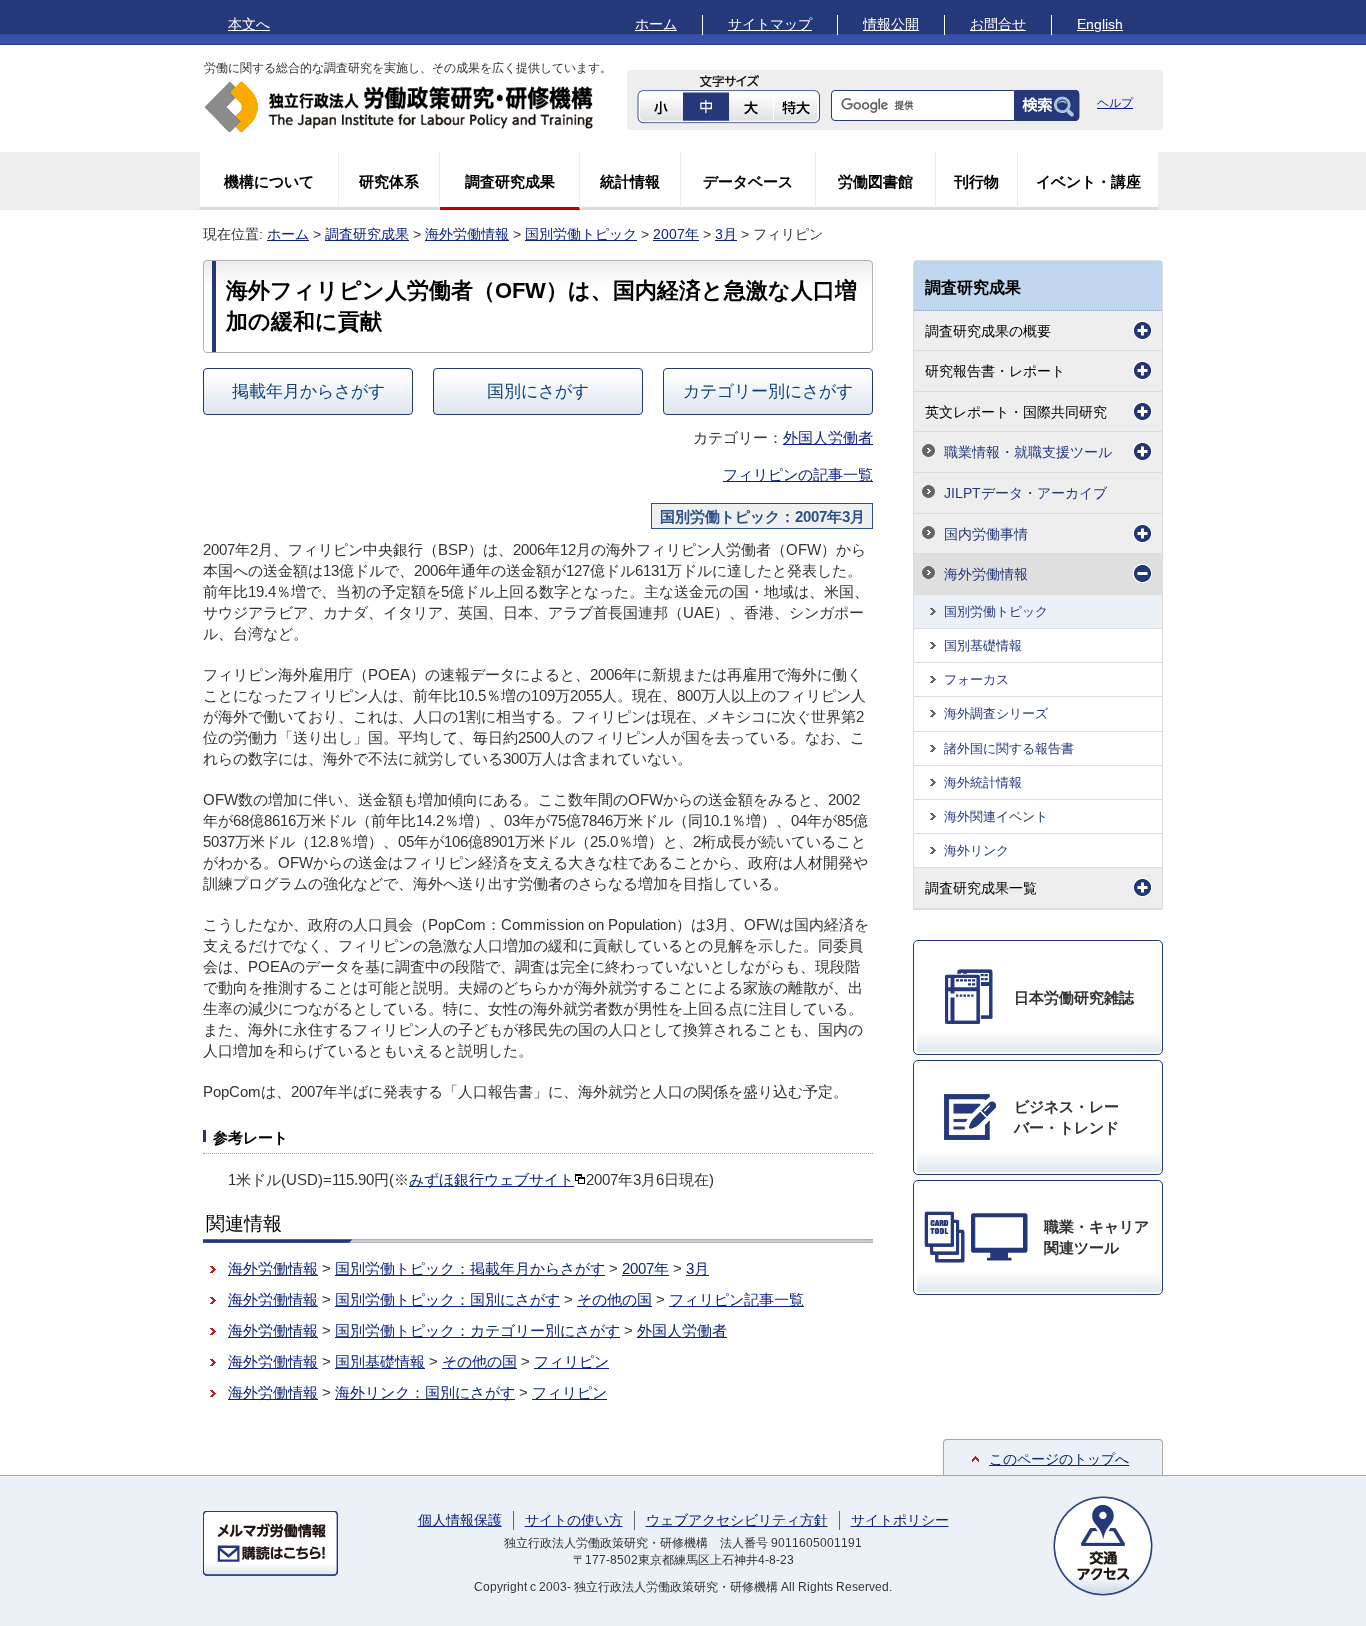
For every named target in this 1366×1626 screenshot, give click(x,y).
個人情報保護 (460, 1520)
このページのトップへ (1059, 1459)
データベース (748, 181)
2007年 (676, 234)
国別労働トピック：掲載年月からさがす (470, 1268)
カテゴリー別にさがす (768, 391)
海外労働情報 (467, 234)
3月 (726, 234)
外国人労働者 (828, 437)
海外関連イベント (996, 816)
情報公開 (891, 24)
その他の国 (614, 1299)
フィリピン (571, 1361)
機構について (269, 181)
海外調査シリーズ (996, 713)
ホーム (656, 24)
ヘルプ (1115, 103)
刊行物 (976, 181)
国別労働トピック (581, 234)
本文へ (249, 24)
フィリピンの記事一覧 (798, 474)
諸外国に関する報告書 (1009, 748)
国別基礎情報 (380, 1361)
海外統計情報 (983, 782)
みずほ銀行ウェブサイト (491, 1179)
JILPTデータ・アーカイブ (1025, 493)
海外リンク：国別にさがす (425, 1392)
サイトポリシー (900, 1520)
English (1100, 24)
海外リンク (976, 850)
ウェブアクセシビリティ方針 (737, 1520)
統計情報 (630, 181)
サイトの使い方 (574, 1520)
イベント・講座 (1088, 181)
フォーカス (976, 679)
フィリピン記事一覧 (736, 1299)
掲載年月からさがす (308, 391)
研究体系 (389, 181)
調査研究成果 (510, 181)
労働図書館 (875, 181)
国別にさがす (538, 391)
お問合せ (998, 24)
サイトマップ (770, 24)
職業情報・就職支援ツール (1028, 452)
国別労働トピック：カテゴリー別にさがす (477, 1330)
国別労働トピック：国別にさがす (447, 1299)
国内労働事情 (986, 534)
